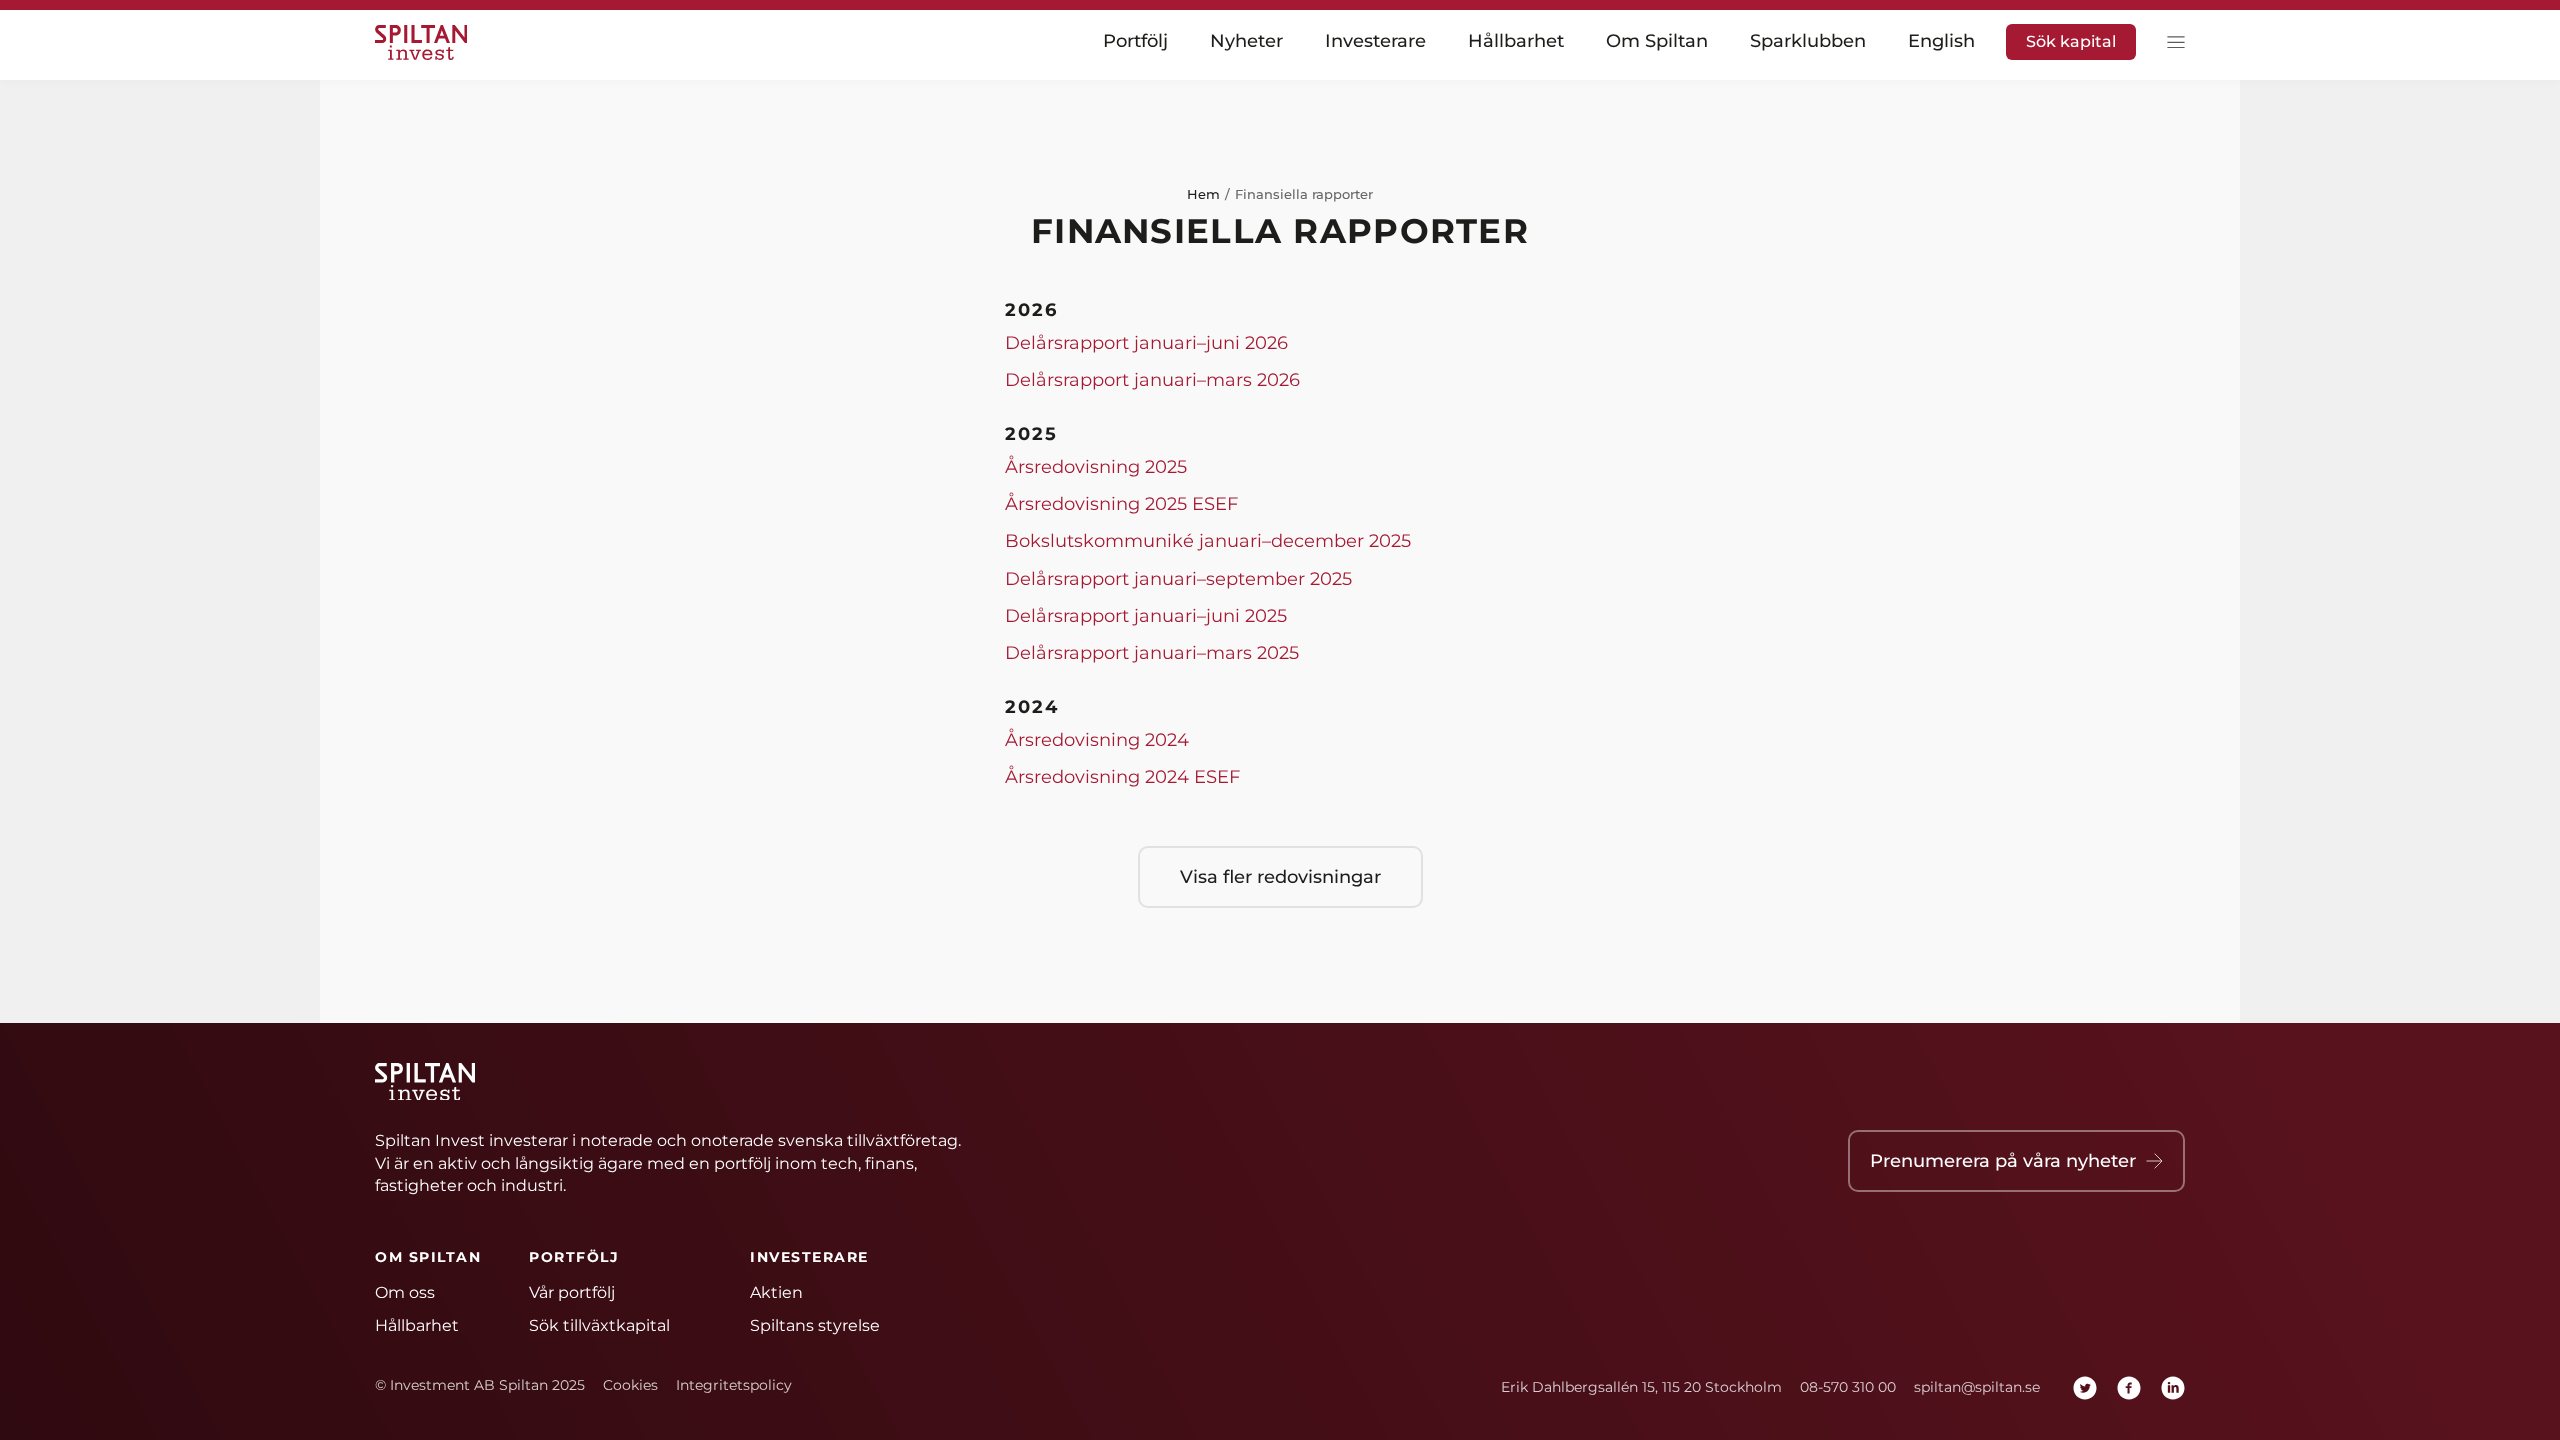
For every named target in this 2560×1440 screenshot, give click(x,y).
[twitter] (2085, 1388)
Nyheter (1246, 41)
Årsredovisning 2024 (1097, 740)
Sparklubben (1808, 41)
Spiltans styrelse (815, 1325)
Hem (1203, 194)
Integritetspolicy (734, 1385)
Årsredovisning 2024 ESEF (1122, 777)
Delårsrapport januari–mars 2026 (1152, 380)
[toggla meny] (2171, 42)
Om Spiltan (1657, 41)
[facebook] (2129, 1388)
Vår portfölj (572, 1292)
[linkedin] (2173, 1388)
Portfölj (1135, 41)
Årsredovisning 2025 (1096, 467)
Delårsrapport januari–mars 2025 (1152, 653)
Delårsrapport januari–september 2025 (1178, 579)
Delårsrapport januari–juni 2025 (1146, 616)
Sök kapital (2071, 41)
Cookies (630, 1385)
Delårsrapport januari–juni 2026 (1146, 343)
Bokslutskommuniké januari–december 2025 (1208, 541)
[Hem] (425, 42)
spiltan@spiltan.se (1977, 1387)
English (1941, 41)
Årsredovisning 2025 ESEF (1121, 504)
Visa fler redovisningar (1280, 877)
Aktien (776, 1292)
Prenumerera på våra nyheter (2003, 1161)
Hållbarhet (1516, 41)
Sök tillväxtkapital (599, 1325)
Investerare (1375, 41)
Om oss (405, 1292)
